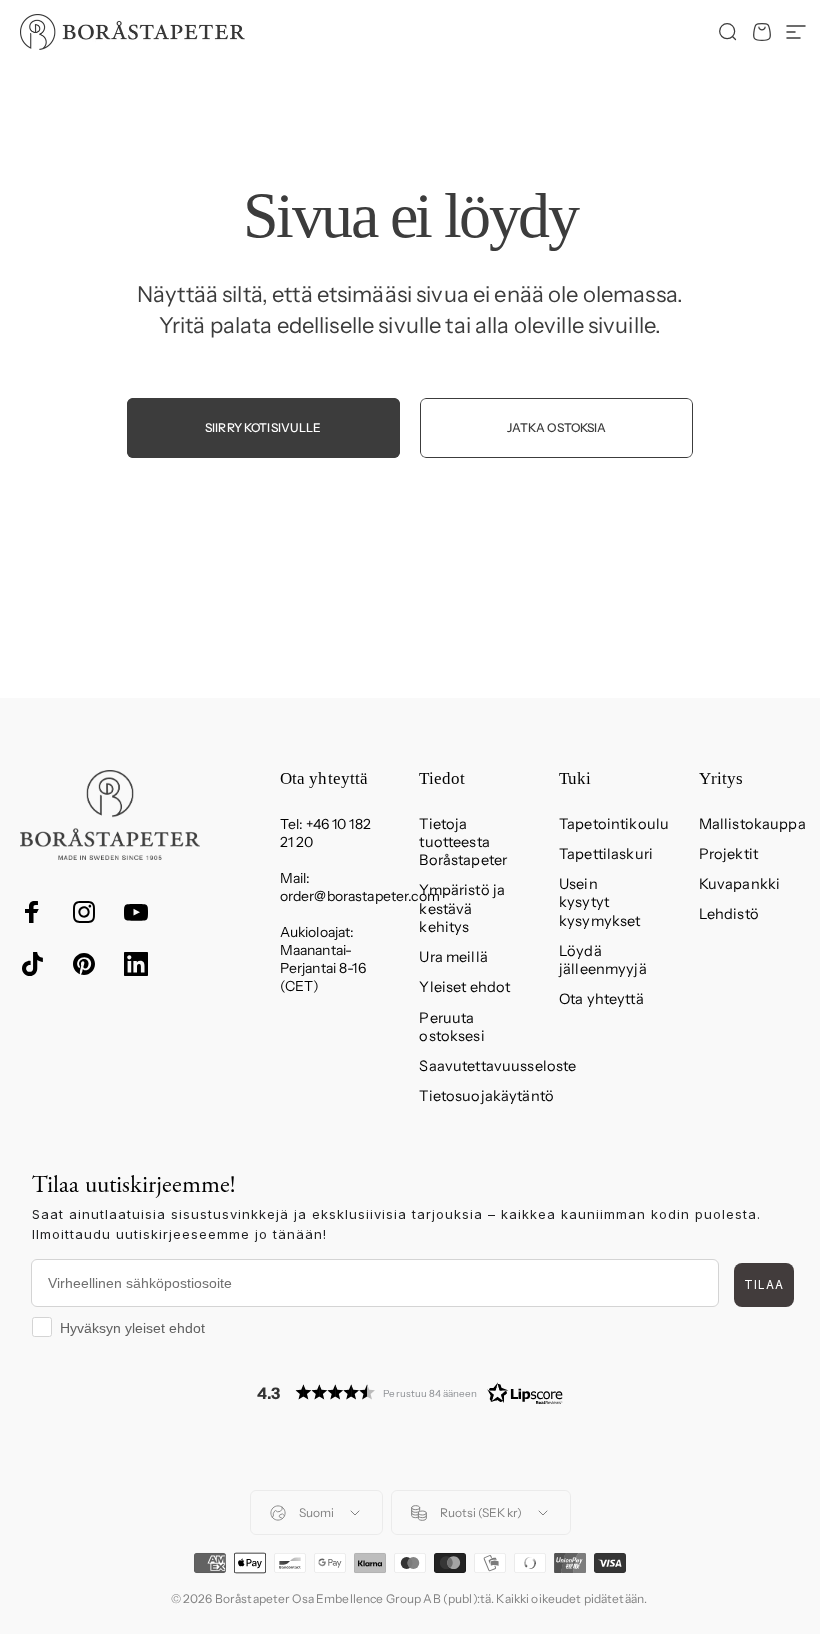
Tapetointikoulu (614, 824)
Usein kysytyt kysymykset (599, 902)
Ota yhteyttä (601, 999)
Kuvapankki (739, 884)
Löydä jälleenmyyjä (603, 960)
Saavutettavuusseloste (497, 1066)
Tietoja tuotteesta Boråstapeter (463, 842)
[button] (410, 1392)
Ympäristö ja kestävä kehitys (462, 908)
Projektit (728, 854)
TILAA (764, 1284)
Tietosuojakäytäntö (486, 1096)
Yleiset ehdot (464, 987)
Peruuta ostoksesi (451, 1027)
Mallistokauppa (752, 824)
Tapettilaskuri (606, 854)
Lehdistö (729, 914)
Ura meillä (453, 957)
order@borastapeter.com (360, 896)
